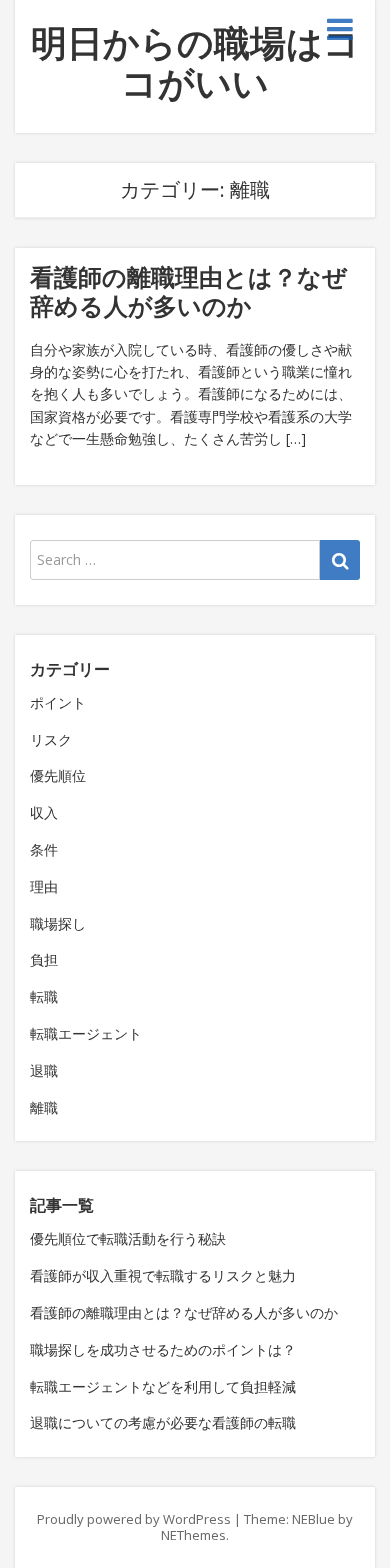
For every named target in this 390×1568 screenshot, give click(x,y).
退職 (44, 1070)
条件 (44, 849)
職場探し (58, 923)
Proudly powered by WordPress (134, 1519)
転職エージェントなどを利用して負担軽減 (163, 1386)
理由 (44, 886)
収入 (44, 812)
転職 (44, 996)
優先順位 (58, 775)
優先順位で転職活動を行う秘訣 (128, 1238)
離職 (44, 1107)
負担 (44, 959)
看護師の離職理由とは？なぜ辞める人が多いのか (188, 291)
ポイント (58, 702)
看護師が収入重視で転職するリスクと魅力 (163, 1275)
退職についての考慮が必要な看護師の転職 (163, 1422)
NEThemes (193, 1535)
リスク (51, 739)
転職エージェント (86, 1033)
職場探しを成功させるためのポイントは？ (163, 1349)
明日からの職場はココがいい (195, 62)
